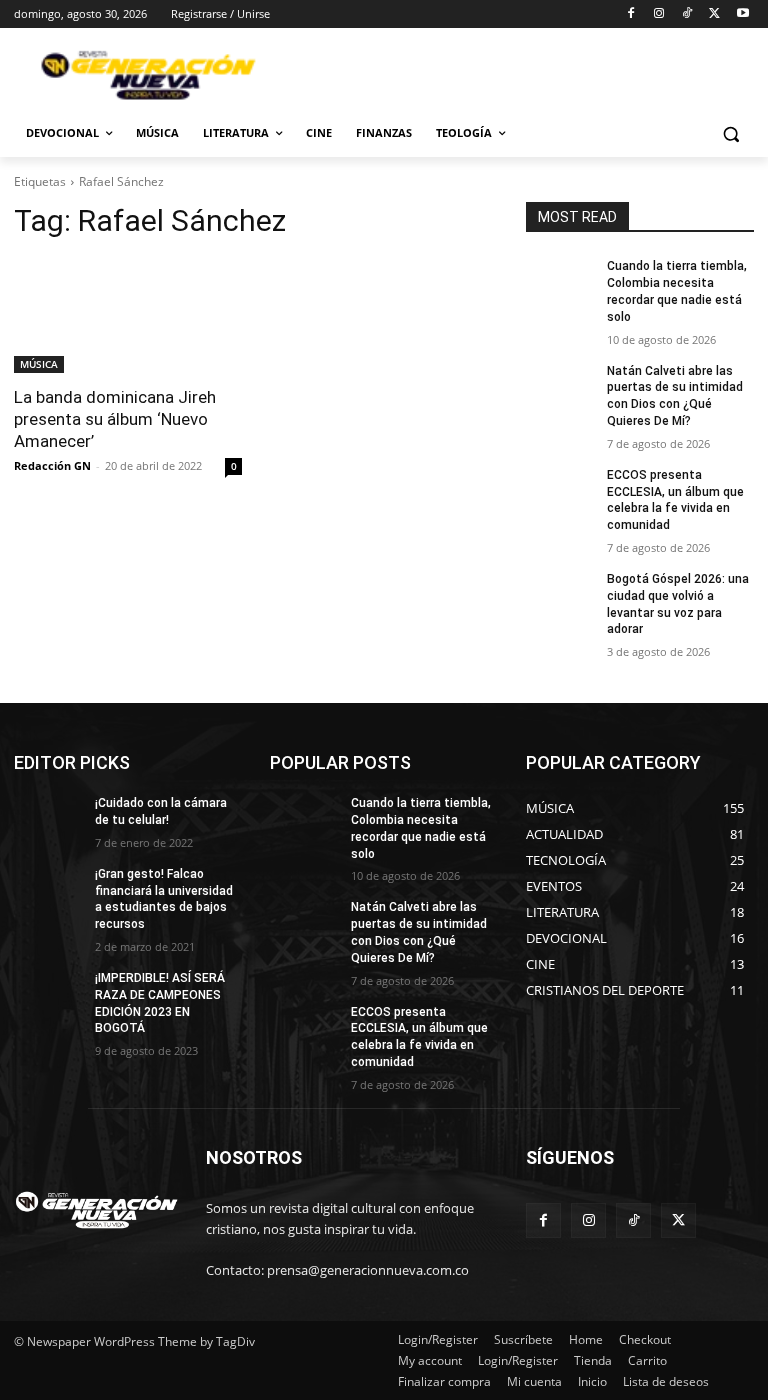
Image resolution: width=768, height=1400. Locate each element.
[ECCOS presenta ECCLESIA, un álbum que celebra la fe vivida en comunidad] (560, 491)
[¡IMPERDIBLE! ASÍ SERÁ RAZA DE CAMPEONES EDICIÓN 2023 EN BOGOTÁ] (48, 994)
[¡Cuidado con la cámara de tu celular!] (48, 819)
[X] (714, 14)
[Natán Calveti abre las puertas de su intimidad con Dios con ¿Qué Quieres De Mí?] (560, 387)
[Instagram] (659, 14)
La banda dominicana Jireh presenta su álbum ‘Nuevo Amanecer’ (115, 419)
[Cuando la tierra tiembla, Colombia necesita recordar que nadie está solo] (560, 282)
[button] (730, 133)
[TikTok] (687, 14)
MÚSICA (39, 364)
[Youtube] (742, 14)
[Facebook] (631, 14)
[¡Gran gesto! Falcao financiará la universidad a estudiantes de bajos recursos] (48, 890)
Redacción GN (52, 465)
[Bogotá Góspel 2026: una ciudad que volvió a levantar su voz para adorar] (560, 595)
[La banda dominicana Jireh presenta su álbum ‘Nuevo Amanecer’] (128, 316)
